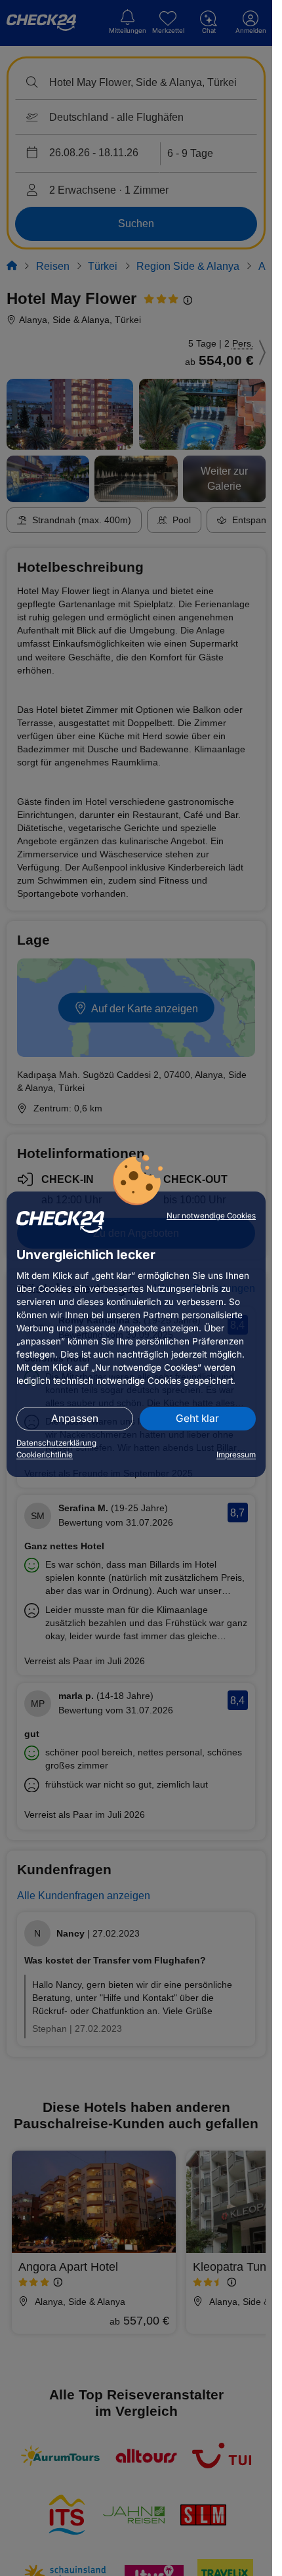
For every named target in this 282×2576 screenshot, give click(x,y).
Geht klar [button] (197, 1418)
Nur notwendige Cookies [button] (211, 1216)
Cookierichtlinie (45, 1455)
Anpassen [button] (75, 1418)
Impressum (236, 1455)
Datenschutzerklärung (56, 1443)
